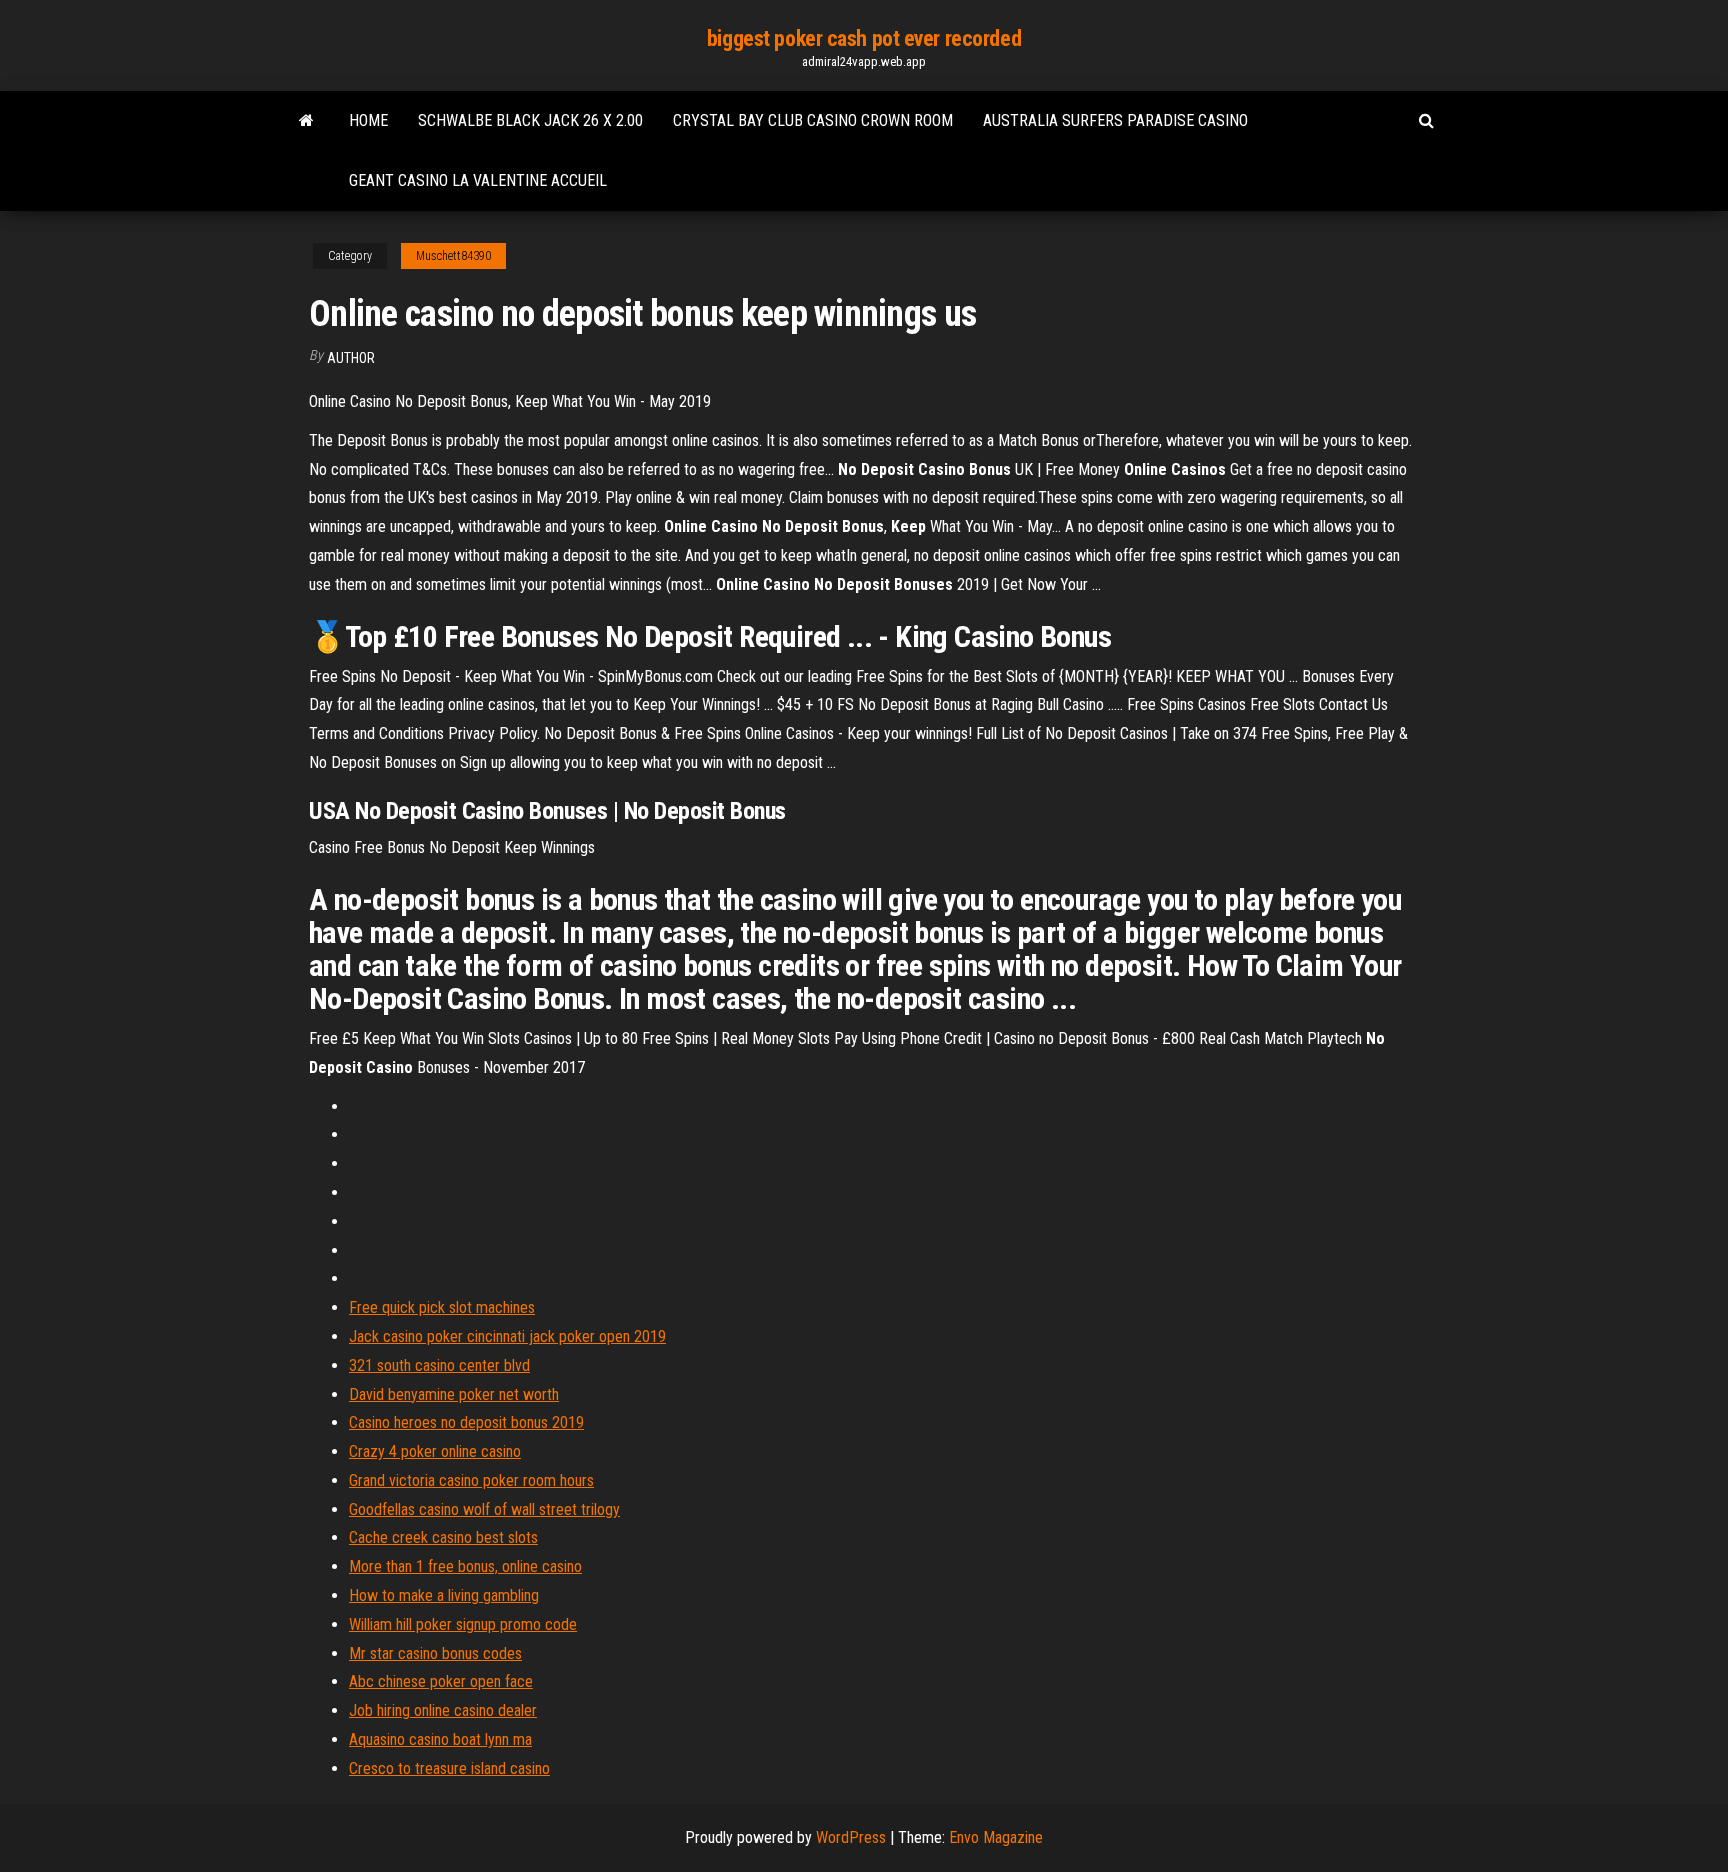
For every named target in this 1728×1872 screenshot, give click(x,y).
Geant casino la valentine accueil (478, 180)
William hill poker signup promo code (463, 1624)
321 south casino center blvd (439, 1365)
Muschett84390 (453, 256)
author (351, 358)
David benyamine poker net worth (454, 1394)
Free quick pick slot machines (442, 1307)
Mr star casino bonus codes (435, 1653)
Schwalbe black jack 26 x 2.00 (530, 120)
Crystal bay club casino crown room (813, 120)
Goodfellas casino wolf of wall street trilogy (484, 1509)
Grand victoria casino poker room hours (471, 1480)
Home (368, 120)
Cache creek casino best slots (443, 1537)
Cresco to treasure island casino (449, 1768)
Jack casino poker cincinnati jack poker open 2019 (507, 1336)
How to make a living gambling (444, 1595)
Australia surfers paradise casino (1115, 120)
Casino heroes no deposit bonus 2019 (466, 1422)
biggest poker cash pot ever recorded (864, 38)
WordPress (851, 1837)
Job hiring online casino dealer (443, 1710)
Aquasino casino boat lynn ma (440, 1739)
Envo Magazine (996, 1837)
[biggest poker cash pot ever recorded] (306, 121)
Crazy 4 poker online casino (435, 1451)
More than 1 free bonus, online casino (465, 1566)
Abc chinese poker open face (441, 1681)
